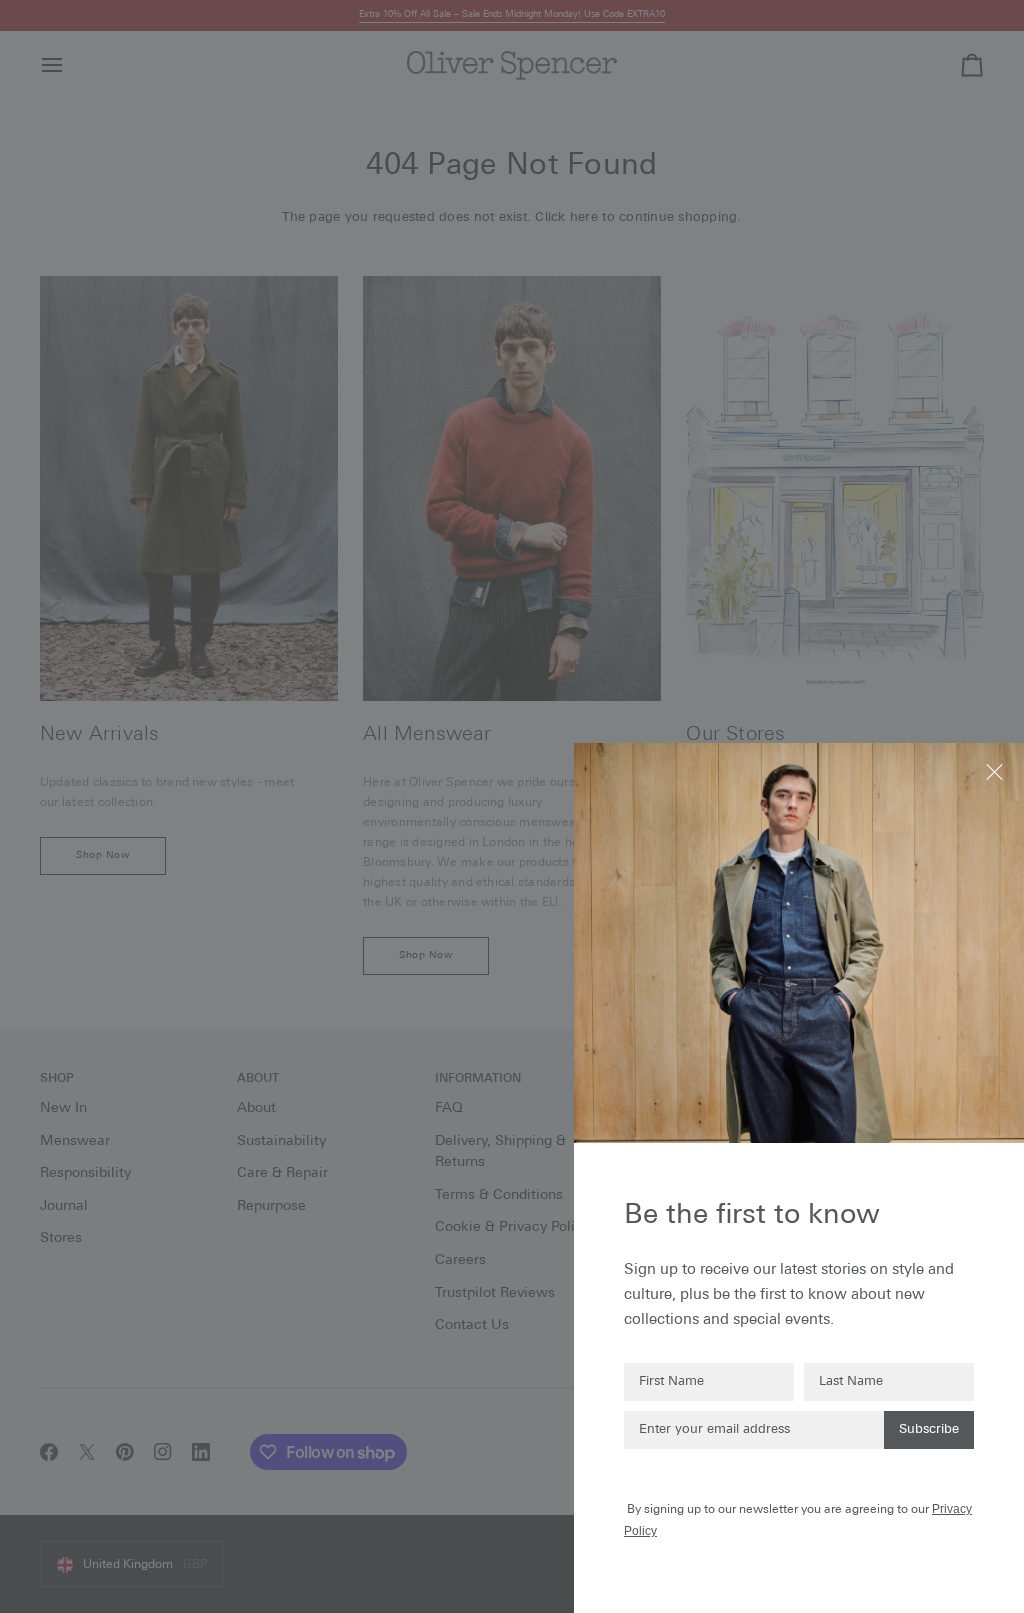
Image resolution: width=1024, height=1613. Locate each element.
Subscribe (929, 1429)
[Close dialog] (996, 770)
